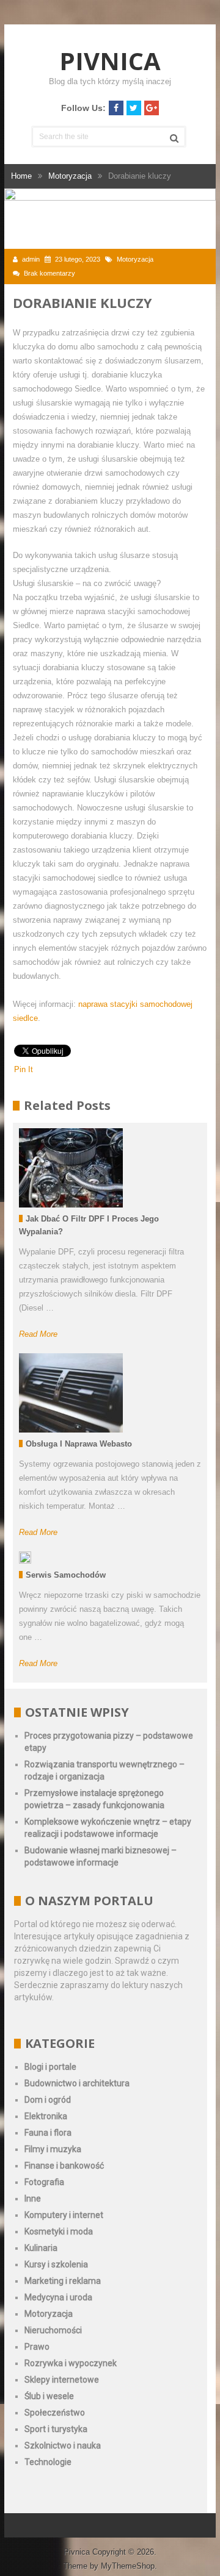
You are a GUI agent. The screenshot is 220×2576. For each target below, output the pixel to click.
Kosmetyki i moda (59, 2231)
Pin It (24, 1069)
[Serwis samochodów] (25, 1558)
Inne (33, 2199)
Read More (38, 1334)
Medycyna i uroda (58, 2297)
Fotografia (44, 2182)
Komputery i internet (64, 2215)
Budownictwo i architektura (77, 2083)
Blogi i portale (50, 2067)
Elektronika (46, 2116)
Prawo (37, 2347)
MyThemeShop (128, 2566)
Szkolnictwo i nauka (63, 2445)
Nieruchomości (53, 2330)
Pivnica (110, 61)
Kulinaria (41, 2248)
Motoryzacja (135, 259)
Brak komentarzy (50, 273)
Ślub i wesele (49, 2396)
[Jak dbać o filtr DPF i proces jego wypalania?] (71, 1168)
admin (31, 259)
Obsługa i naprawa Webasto (79, 1444)
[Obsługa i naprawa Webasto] (71, 1393)
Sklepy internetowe (62, 2380)
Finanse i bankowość (64, 2166)
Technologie (48, 2462)
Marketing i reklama (63, 2281)
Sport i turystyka (56, 2429)
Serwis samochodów (66, 1575)
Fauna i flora (48, 2133)
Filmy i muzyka (53, 2149)
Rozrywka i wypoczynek (71, 2363)
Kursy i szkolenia (56, 2264)
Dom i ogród (48, 2100)
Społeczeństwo (55, 2413)
